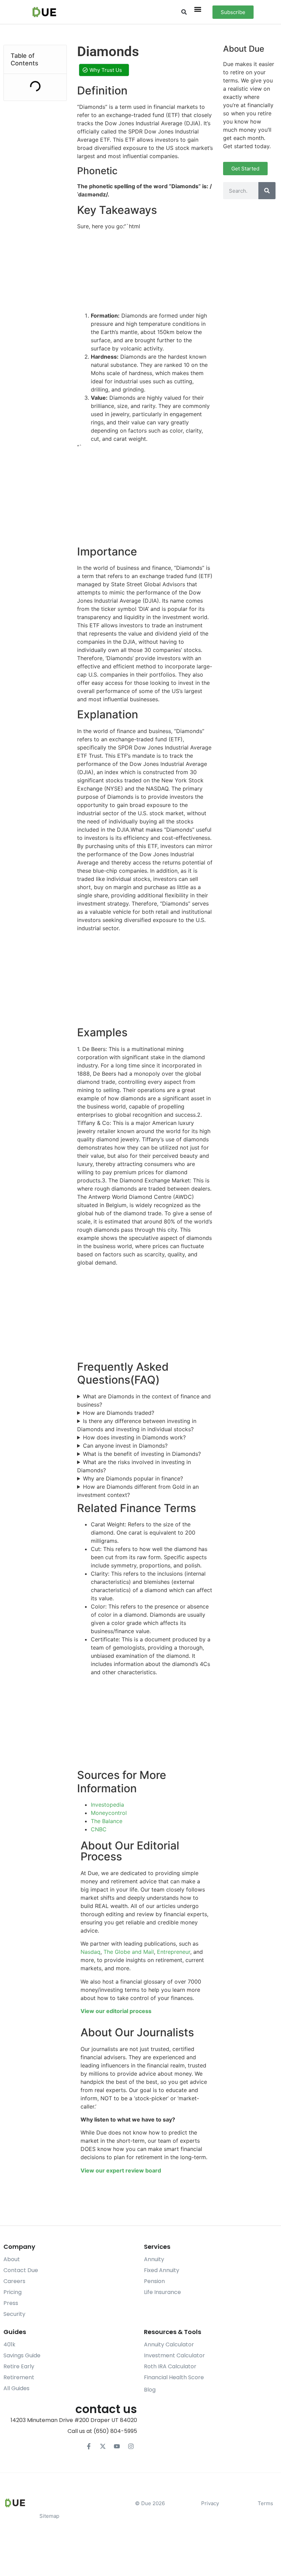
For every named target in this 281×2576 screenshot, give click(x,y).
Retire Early (19, 2366)
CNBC (99, 1829)
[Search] (267, 191)
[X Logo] (103, 2446)
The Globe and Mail (129, 1952)
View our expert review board (121, 2170)
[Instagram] (131, 2446)
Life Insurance (162, 2292)
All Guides (16, 2388)
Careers (14, 2281)
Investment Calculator (174, 2355)
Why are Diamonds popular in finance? (133, 1478)
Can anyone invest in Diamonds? (125, 1446)
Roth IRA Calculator (170, 2366)
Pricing (13, 2292)
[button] (184, 12)
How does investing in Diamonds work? (134, 1437)
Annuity (154, 2259)
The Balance (107, 1821)
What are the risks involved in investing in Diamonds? (134, 1466)
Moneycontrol (109, 1813)
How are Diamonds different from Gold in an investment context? (138, 1491)
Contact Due (21, 2270)
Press (11, 2303)
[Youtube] (117, 2446)
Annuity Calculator (169, 2344)
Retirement (19, 2377)
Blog (150, 2390)
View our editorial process (116, 2011)
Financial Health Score (174, 2377)
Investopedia (107, 1805)
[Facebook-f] (89, 2446)
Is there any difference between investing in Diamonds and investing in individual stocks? (137, 1425)
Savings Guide (22, 2355)
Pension (154, 2281)
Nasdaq (90, 1952)
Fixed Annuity (162, 2270)
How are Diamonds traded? (119, 1413)
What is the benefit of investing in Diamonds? (142, 1454)
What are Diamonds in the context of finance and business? (144, 1400)
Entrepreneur (174, 1952)
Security (14, 2314)
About (12, 2259)
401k (9, 2344)
